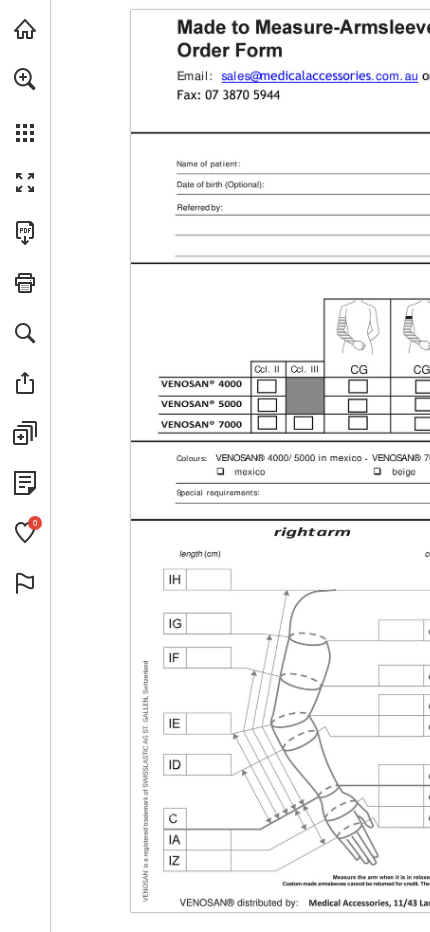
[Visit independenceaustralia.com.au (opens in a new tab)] (25, 29)
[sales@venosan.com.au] (319, 75)
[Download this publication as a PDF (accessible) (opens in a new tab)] (25, 233)
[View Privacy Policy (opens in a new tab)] (25, 483)
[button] (25, 79)
